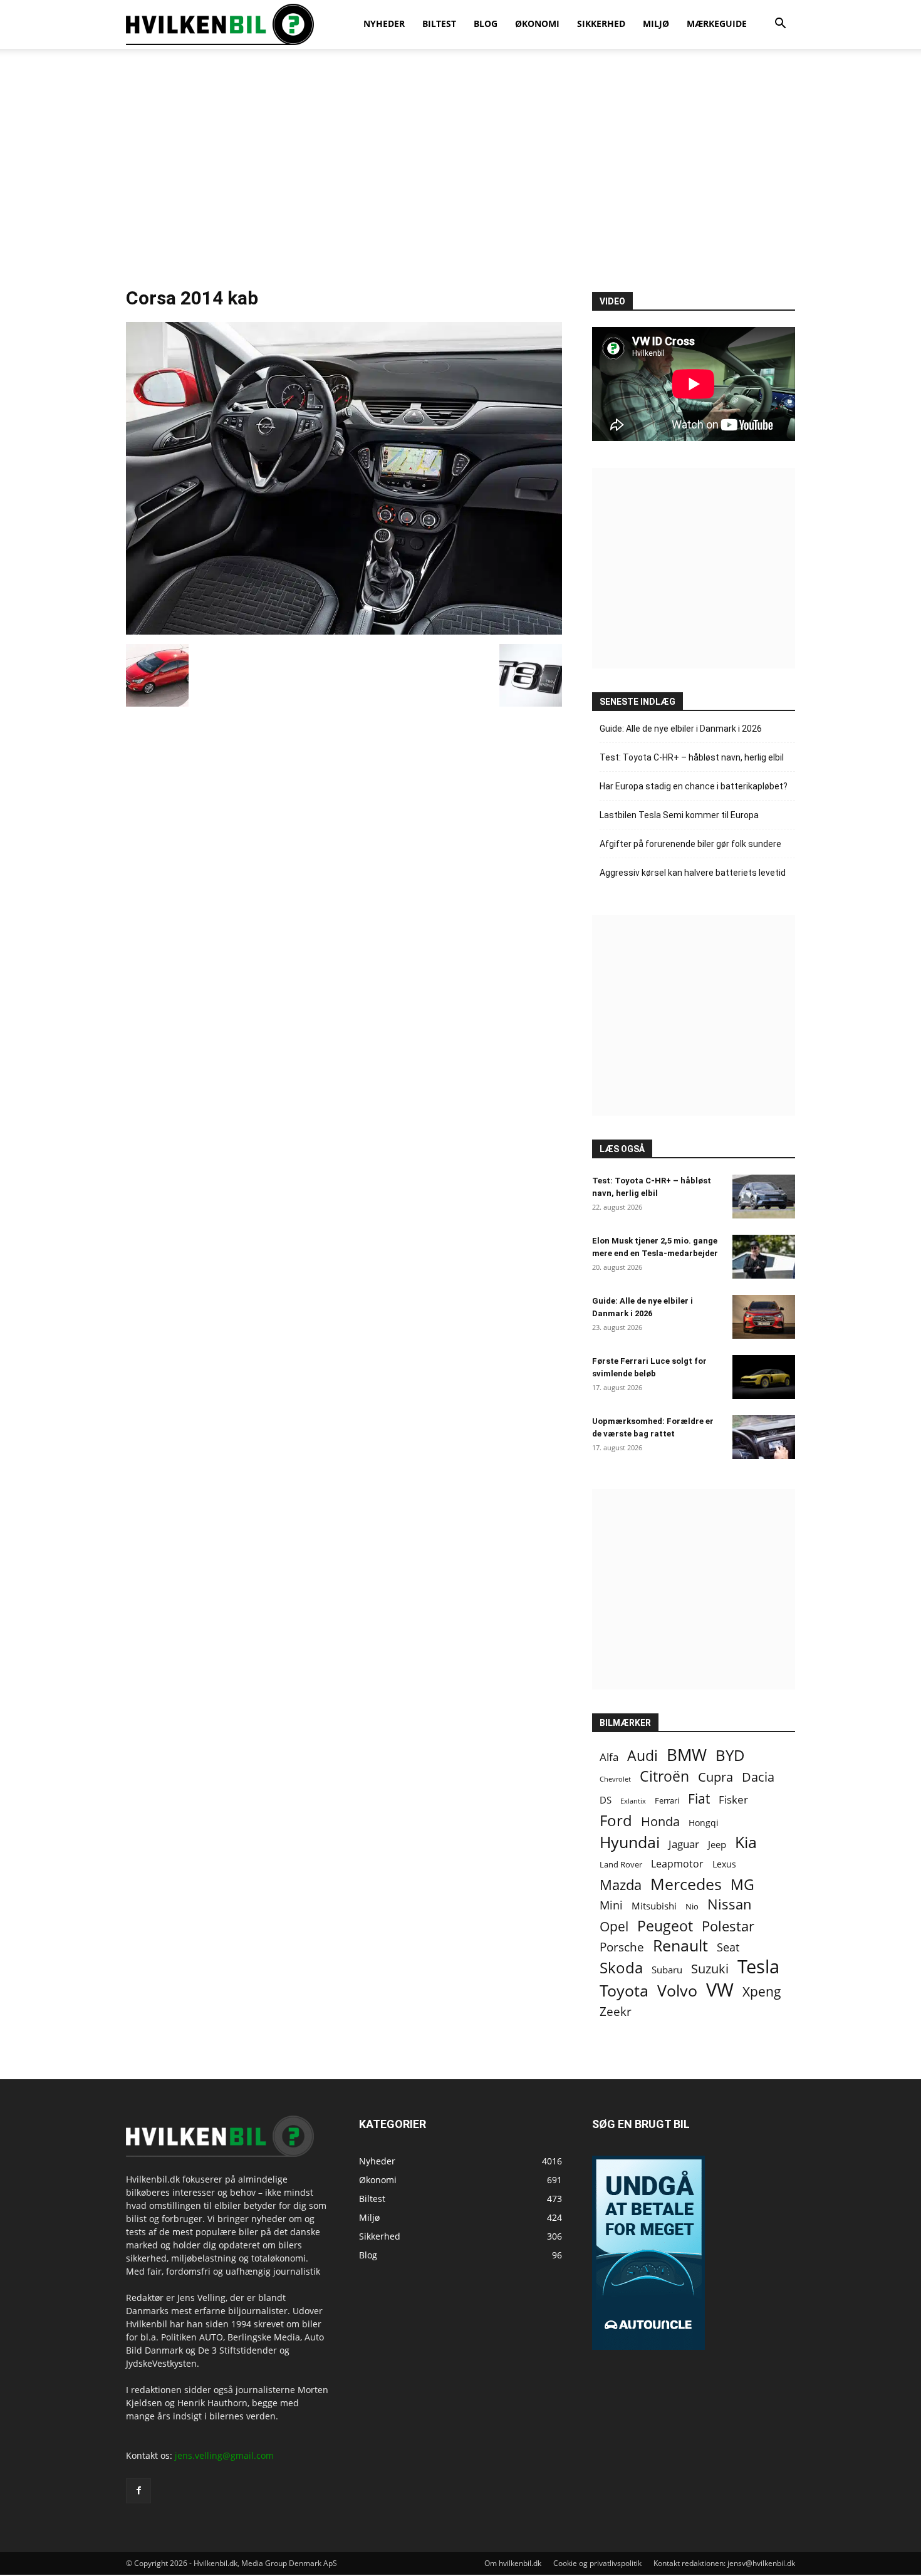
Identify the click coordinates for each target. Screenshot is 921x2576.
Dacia (758, 1777)
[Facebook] (138, 2491)
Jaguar (684, 1844)
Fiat (699, 1799)
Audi (643, 1756)
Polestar (728, 1926)
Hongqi (704, 1823)
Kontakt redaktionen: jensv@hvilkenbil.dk (724, 2563)
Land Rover (621, 1864)
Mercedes (686, 1884)
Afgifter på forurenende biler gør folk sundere (690, 844)
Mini (611, 1905)
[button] (780, 25)
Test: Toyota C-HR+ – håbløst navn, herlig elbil (692, 757)
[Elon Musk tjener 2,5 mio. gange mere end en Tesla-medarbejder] (764, 1257)
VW (720, 1989)
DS (606, 1800)
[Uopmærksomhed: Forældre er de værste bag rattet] (764, 1437)
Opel (614, 1926)
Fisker (733, 1800)
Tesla (758, 1967)
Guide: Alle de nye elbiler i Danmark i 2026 (681, 729)
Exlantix (633, 1801)
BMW (687, 1755)
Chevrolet (615, 1779)
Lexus (724, 1864)
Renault (680, 1945)
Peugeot (665, 1926)
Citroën (664, 1776)
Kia (746, 1842)
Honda (660, 1821)
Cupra (715, 1777)
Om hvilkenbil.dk (513, 2563)
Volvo (677, 1991)
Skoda (621, 1967)
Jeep (717, 1844)
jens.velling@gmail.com (224, 2455)
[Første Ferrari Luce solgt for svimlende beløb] (764, 1377)
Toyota (624, 1991)
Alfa (609, 1757)
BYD (730, 1755)
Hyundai (630, 1842)
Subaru (667, 1970)
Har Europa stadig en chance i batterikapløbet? (694, 786)
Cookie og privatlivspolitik (597, 2563)
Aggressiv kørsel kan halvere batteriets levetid (693, 873)
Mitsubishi (654, 1906)
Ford (616, 1820)
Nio (692, 1906)
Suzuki (710, 1969)
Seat (728, 1947)
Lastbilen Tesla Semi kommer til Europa (679, 815)
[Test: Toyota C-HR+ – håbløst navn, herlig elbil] (764, 1197)
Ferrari (667, 1801)
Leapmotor (677, 1864)
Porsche (622, 1947)
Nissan (730, 1904)
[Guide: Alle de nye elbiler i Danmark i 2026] (764, 1317)
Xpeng (762, 1992)
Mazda (621, 1885)
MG (742, 1885)
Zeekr (616, 2011)
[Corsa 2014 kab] (344, 631)
